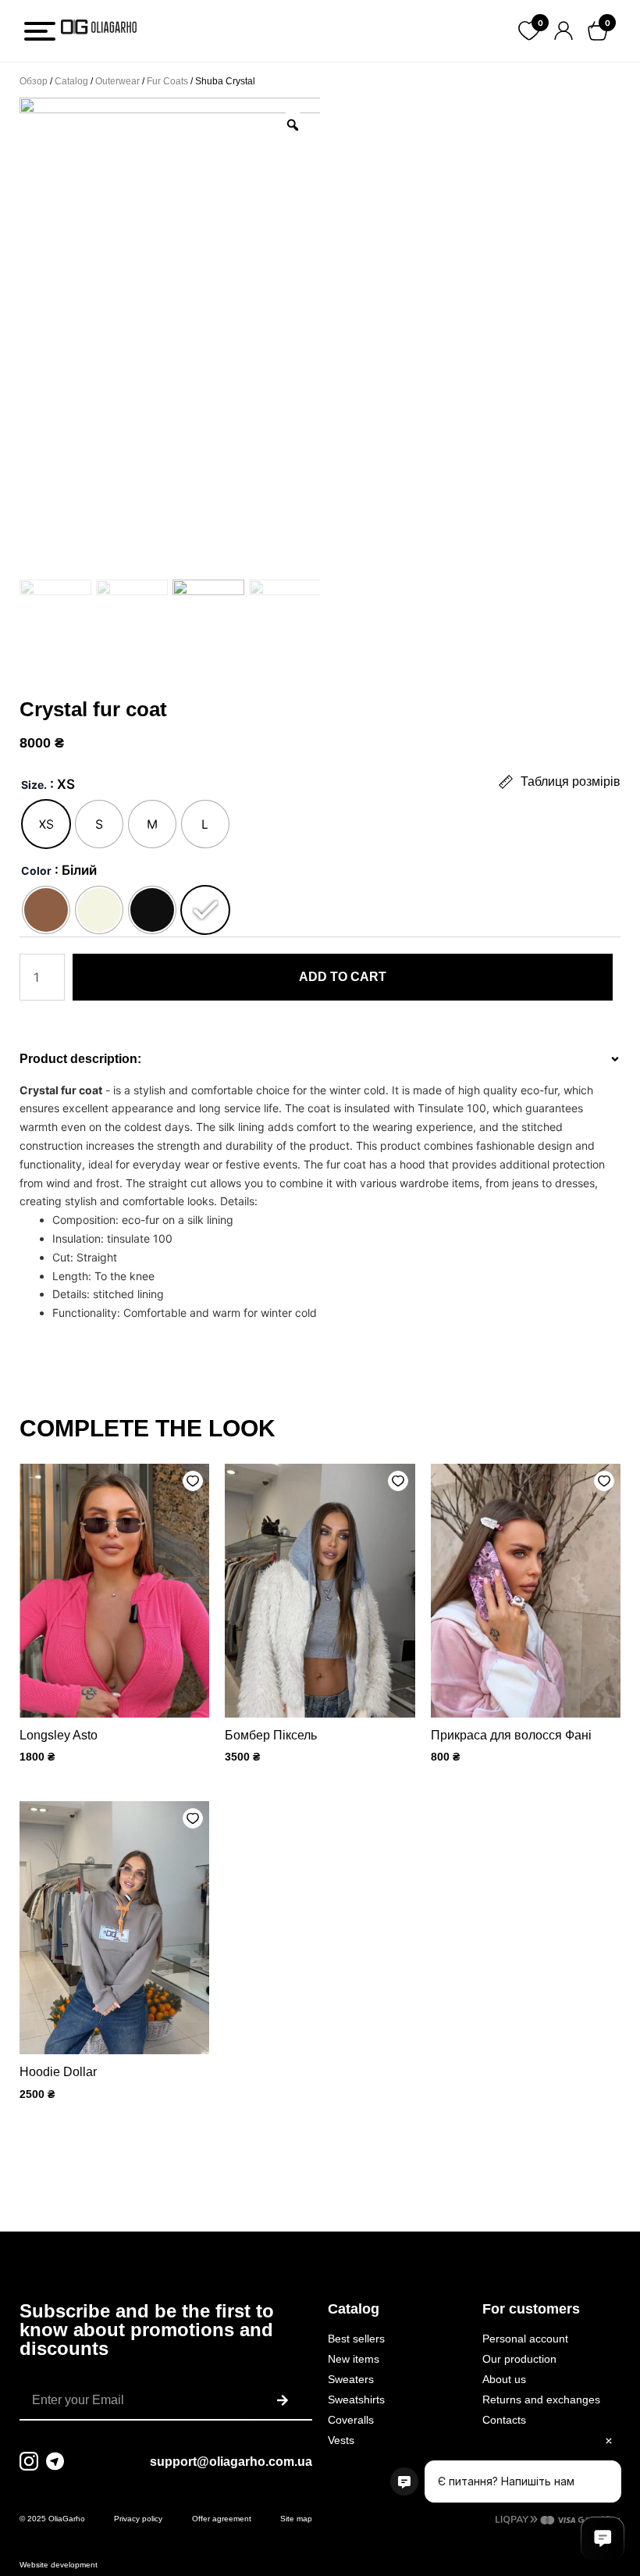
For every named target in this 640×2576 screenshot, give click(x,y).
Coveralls (351, 2420)
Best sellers (356, 2339)
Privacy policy (138, 2519)
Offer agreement (222, 2519)
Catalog (71, 81)
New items (354, 2359)
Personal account (525, 2339)
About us (504, 2379)
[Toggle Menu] (40, 31)
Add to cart (343, 977)
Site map (296, 2519)
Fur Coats (167, 81)
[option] (170, 336)
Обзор (34, 81)
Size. (34, 785)
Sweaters (351, 2379)
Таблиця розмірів (571, 781)
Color (36, 871)
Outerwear (117, 81)
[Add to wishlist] (193, 1481)
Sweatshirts (356, 2399)
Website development (59, 2565)
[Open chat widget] (603, 2539)
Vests (341, 2440)
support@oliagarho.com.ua (231, 2462)
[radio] (46, 824)
